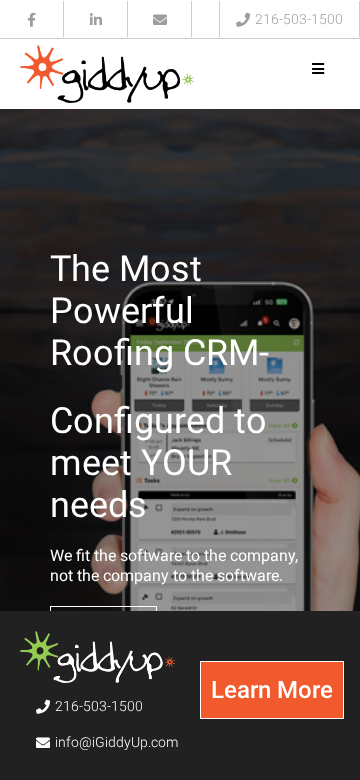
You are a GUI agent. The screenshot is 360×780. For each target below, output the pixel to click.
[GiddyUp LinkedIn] (96, 19)
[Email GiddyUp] (160, 19)
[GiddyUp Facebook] (32, 19)
